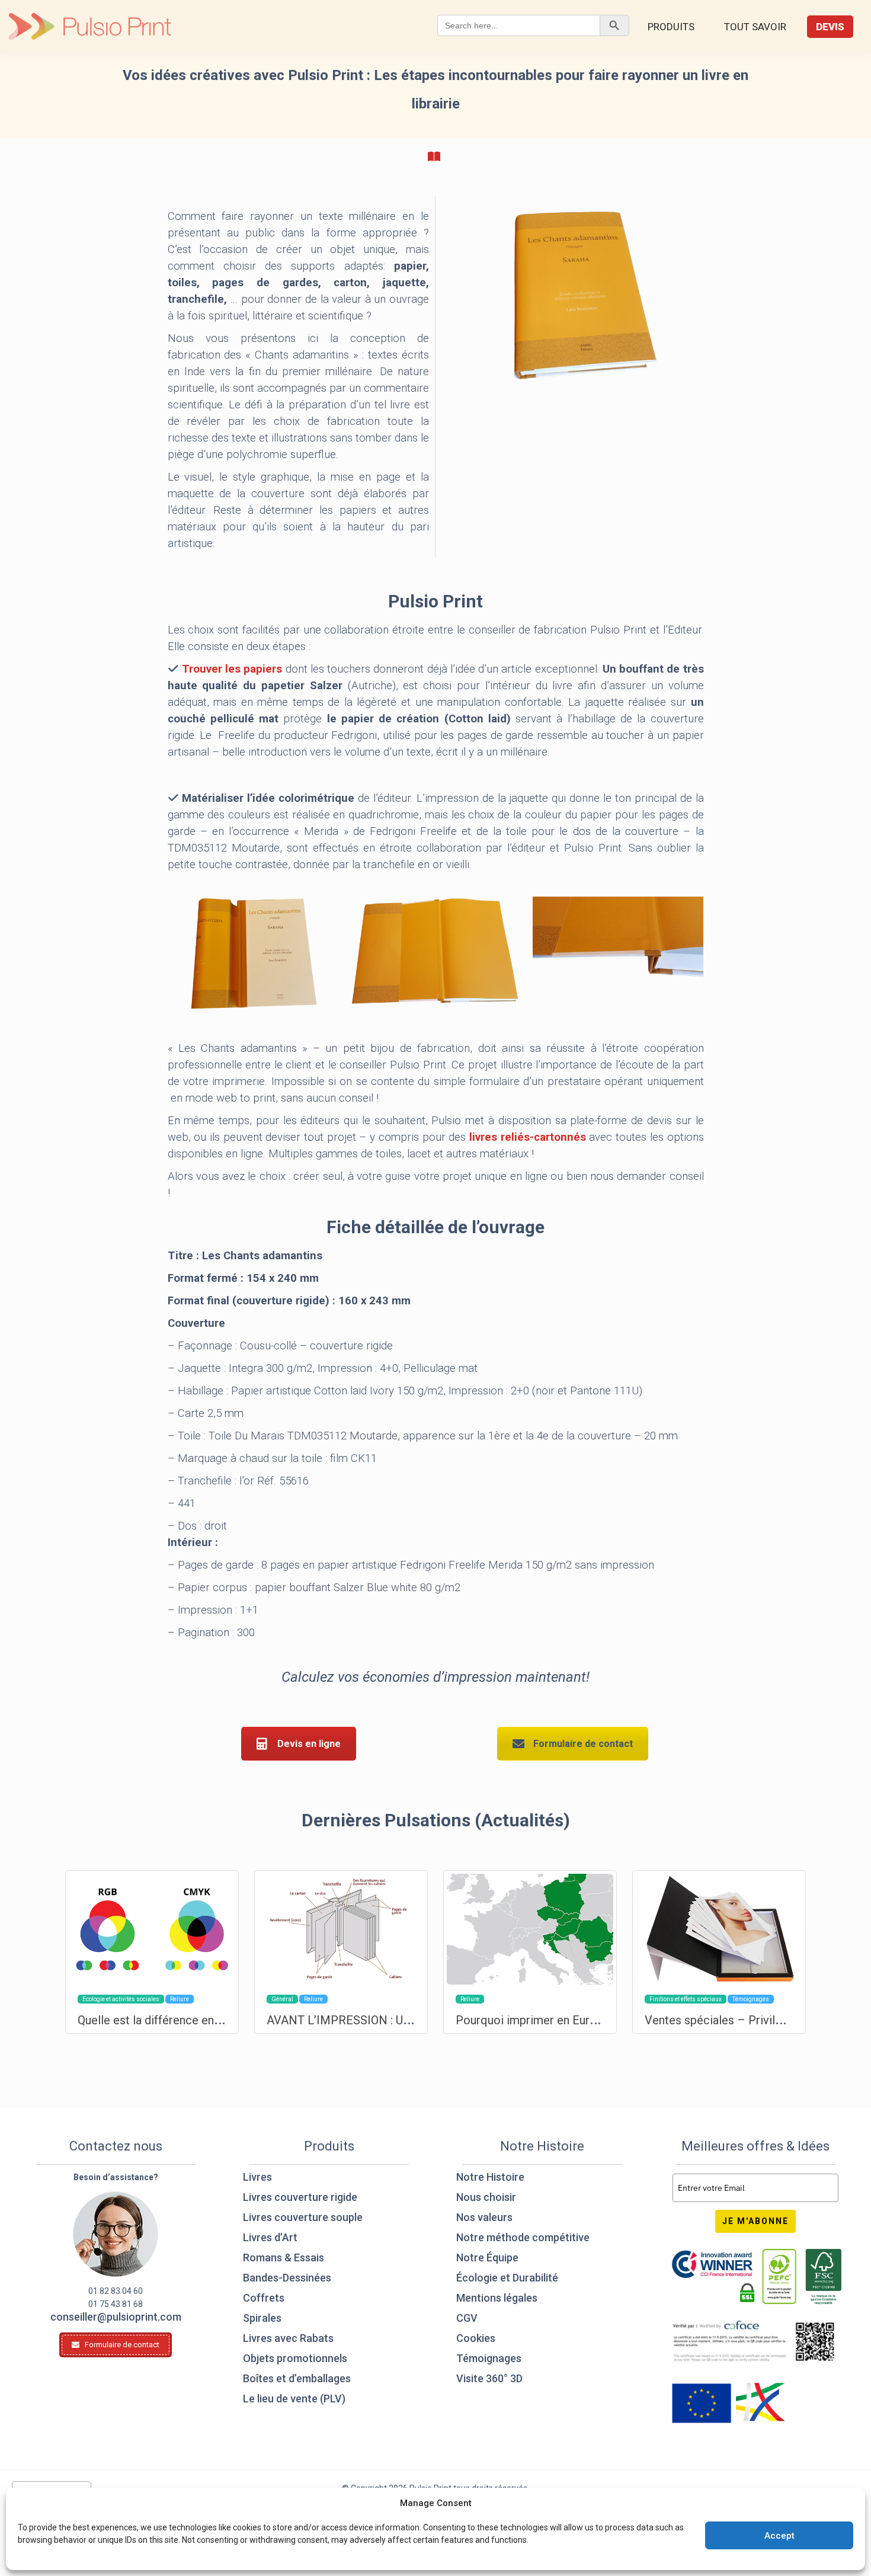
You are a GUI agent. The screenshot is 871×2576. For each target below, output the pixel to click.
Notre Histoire (490, 2177)
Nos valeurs (484, 2217)
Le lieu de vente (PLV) (294, 2399)
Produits (671, 27)
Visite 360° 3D (489, 2378)
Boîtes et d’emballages (297, 2378)
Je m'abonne (755, 2221)
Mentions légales (497, 2298)
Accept (779, 2536)
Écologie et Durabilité (507, 2278)
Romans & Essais (284, 2257)
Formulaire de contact (583, 1744)
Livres (257, 2177)
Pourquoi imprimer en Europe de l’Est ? (558, 2020)
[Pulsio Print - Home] (90, 27)
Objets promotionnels (295, 2358)
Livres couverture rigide (300, 2197)
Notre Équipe (487, 2257)
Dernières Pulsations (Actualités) (436, 1820)
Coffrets (264, 2298)
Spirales (262, 2318)
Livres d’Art (270, 2237)
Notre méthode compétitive (523, 2237)
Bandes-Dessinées (287, 2278)
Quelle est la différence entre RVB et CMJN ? (196, 2020)
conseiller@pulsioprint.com (116, 2317)
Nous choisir (486, 2197)
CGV (467, 2318)
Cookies (476, 2338)
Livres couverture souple (303, 2217)
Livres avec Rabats (288, 2338)
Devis (830, 27)
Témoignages (489, 2358)
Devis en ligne (309, 1744)
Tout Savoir (755, 27)
